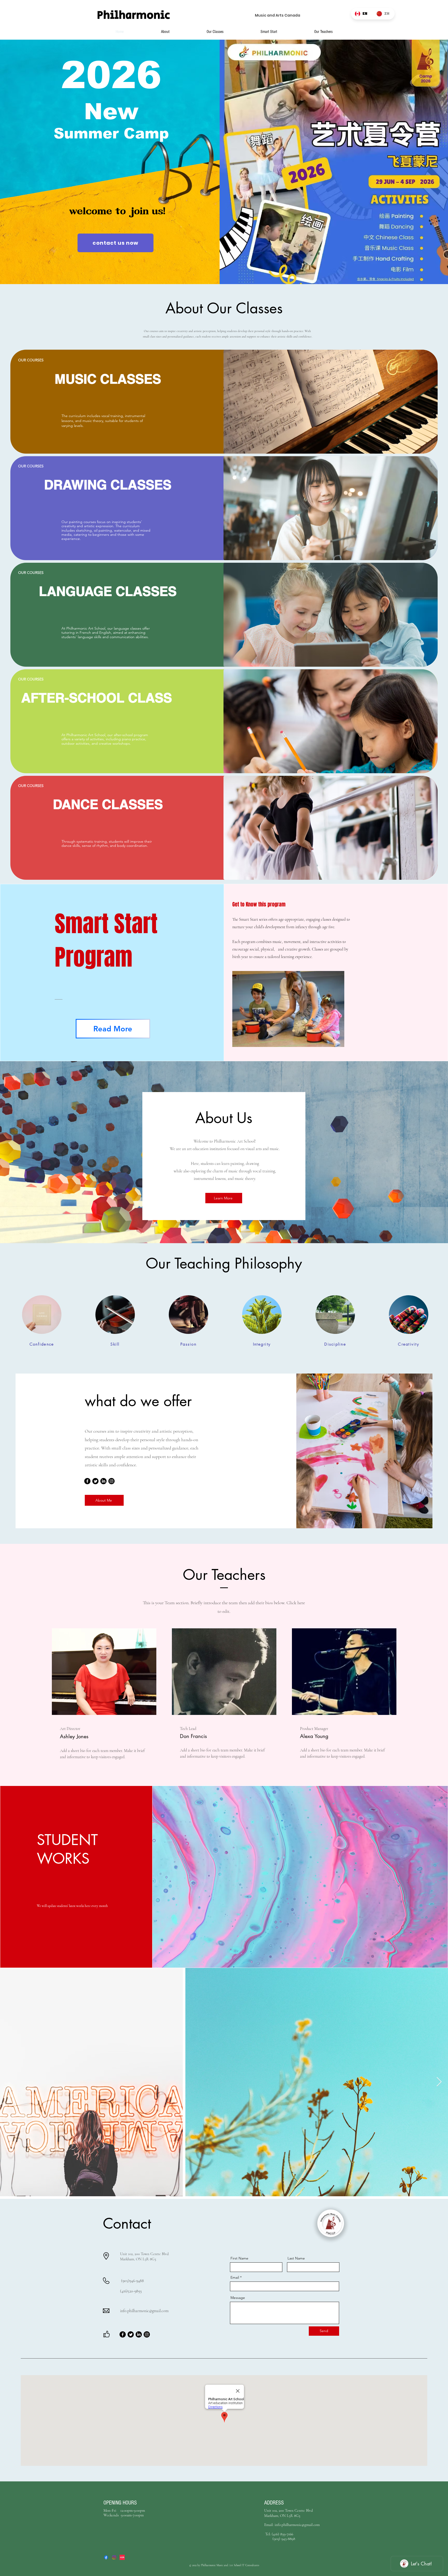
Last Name (296, 2258)
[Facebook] (87, 1481)
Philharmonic (135, 15)
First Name (239, 2258)
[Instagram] (111, 1481)
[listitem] (224, 402)
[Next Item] (439, 2082)
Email (235, 2277)
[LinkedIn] (103, 1481)
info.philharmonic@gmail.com (144, 2311)
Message (238, 2298)
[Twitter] (95, 1481)
